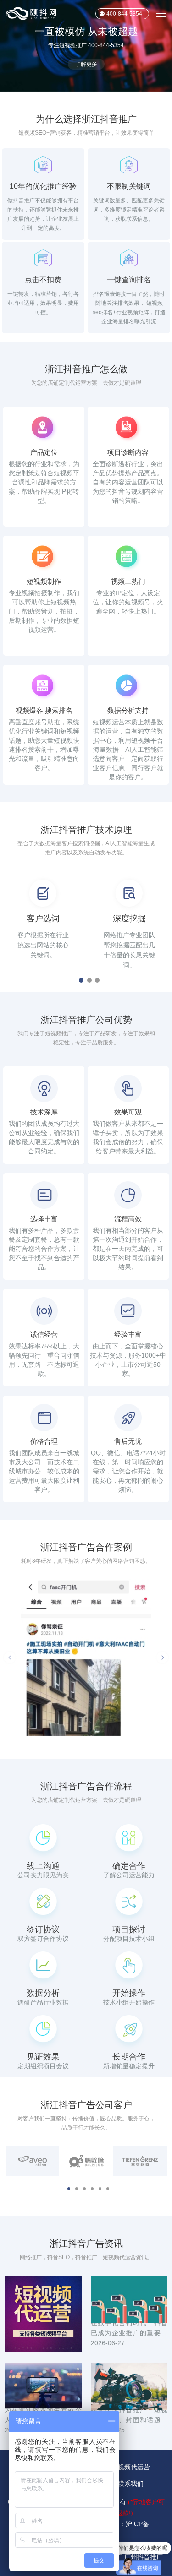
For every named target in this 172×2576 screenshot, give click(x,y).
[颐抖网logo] (32, 14)
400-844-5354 (124, 14)
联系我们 (131, 2484)
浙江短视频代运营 (124, 2467)
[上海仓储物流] (86, 1658)
